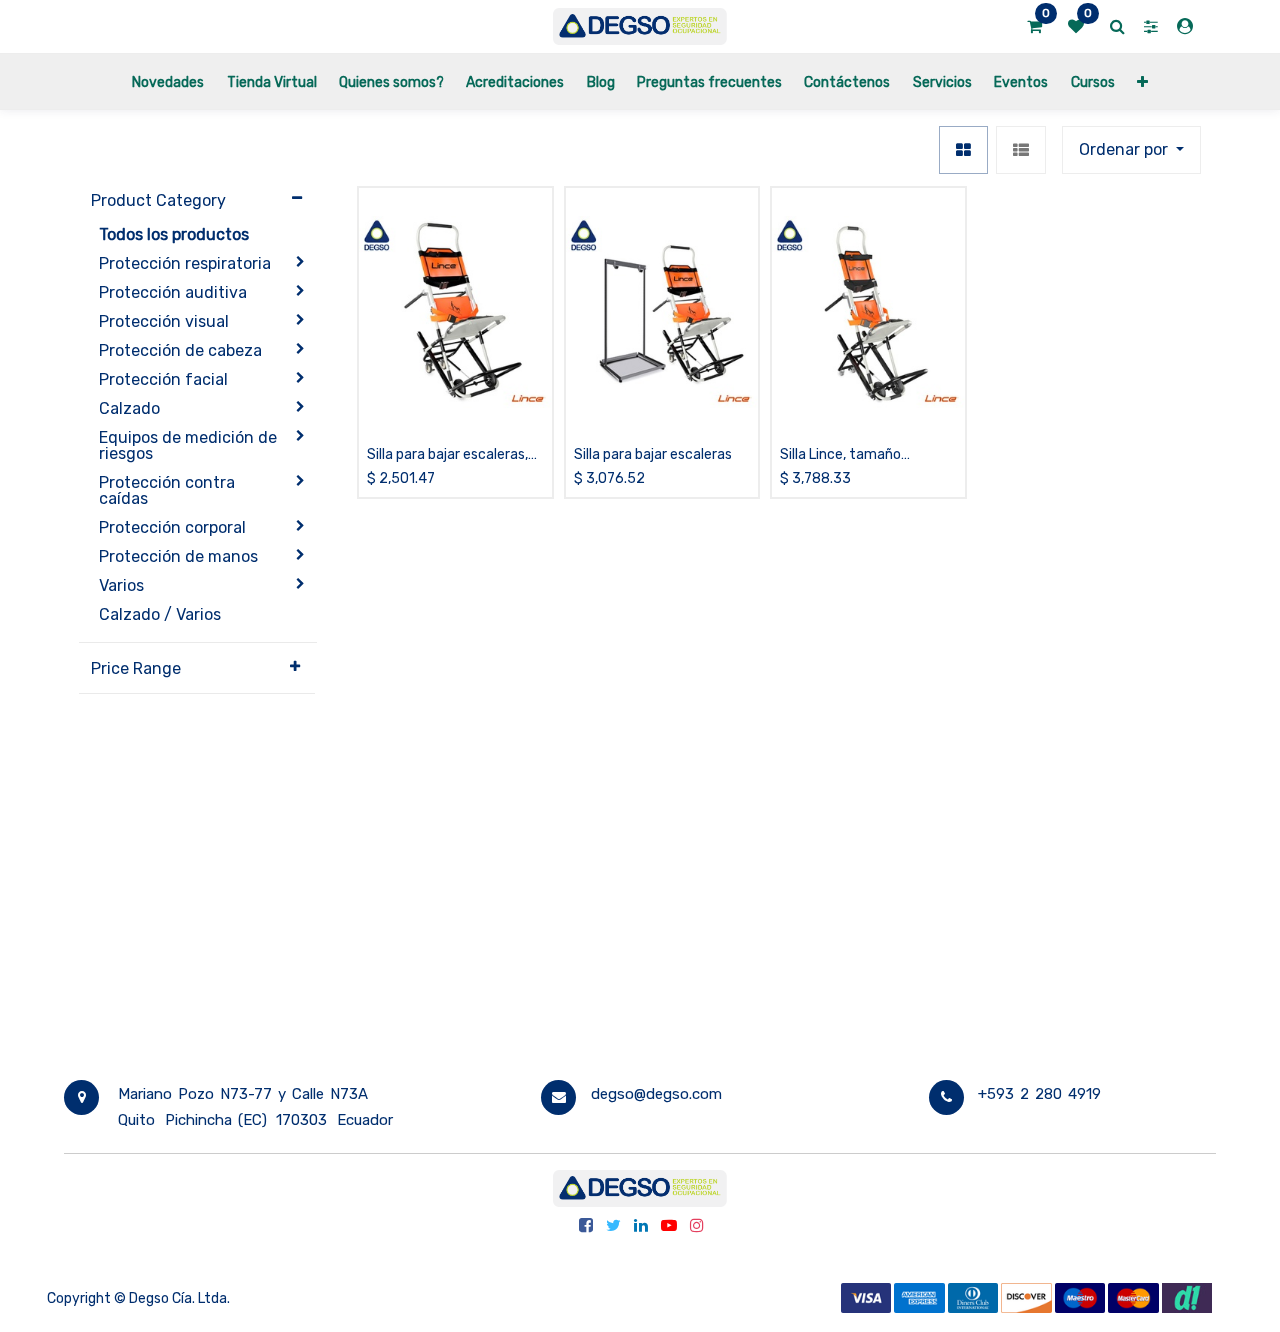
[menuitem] (168, 81)
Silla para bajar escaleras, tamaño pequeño (447, 455)
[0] (1034, 27)
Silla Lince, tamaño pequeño (840, 455)
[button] (1142, 81)
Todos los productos (174, 234)
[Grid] (963, 150)
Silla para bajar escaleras (653, 454)
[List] (1021, 150)
